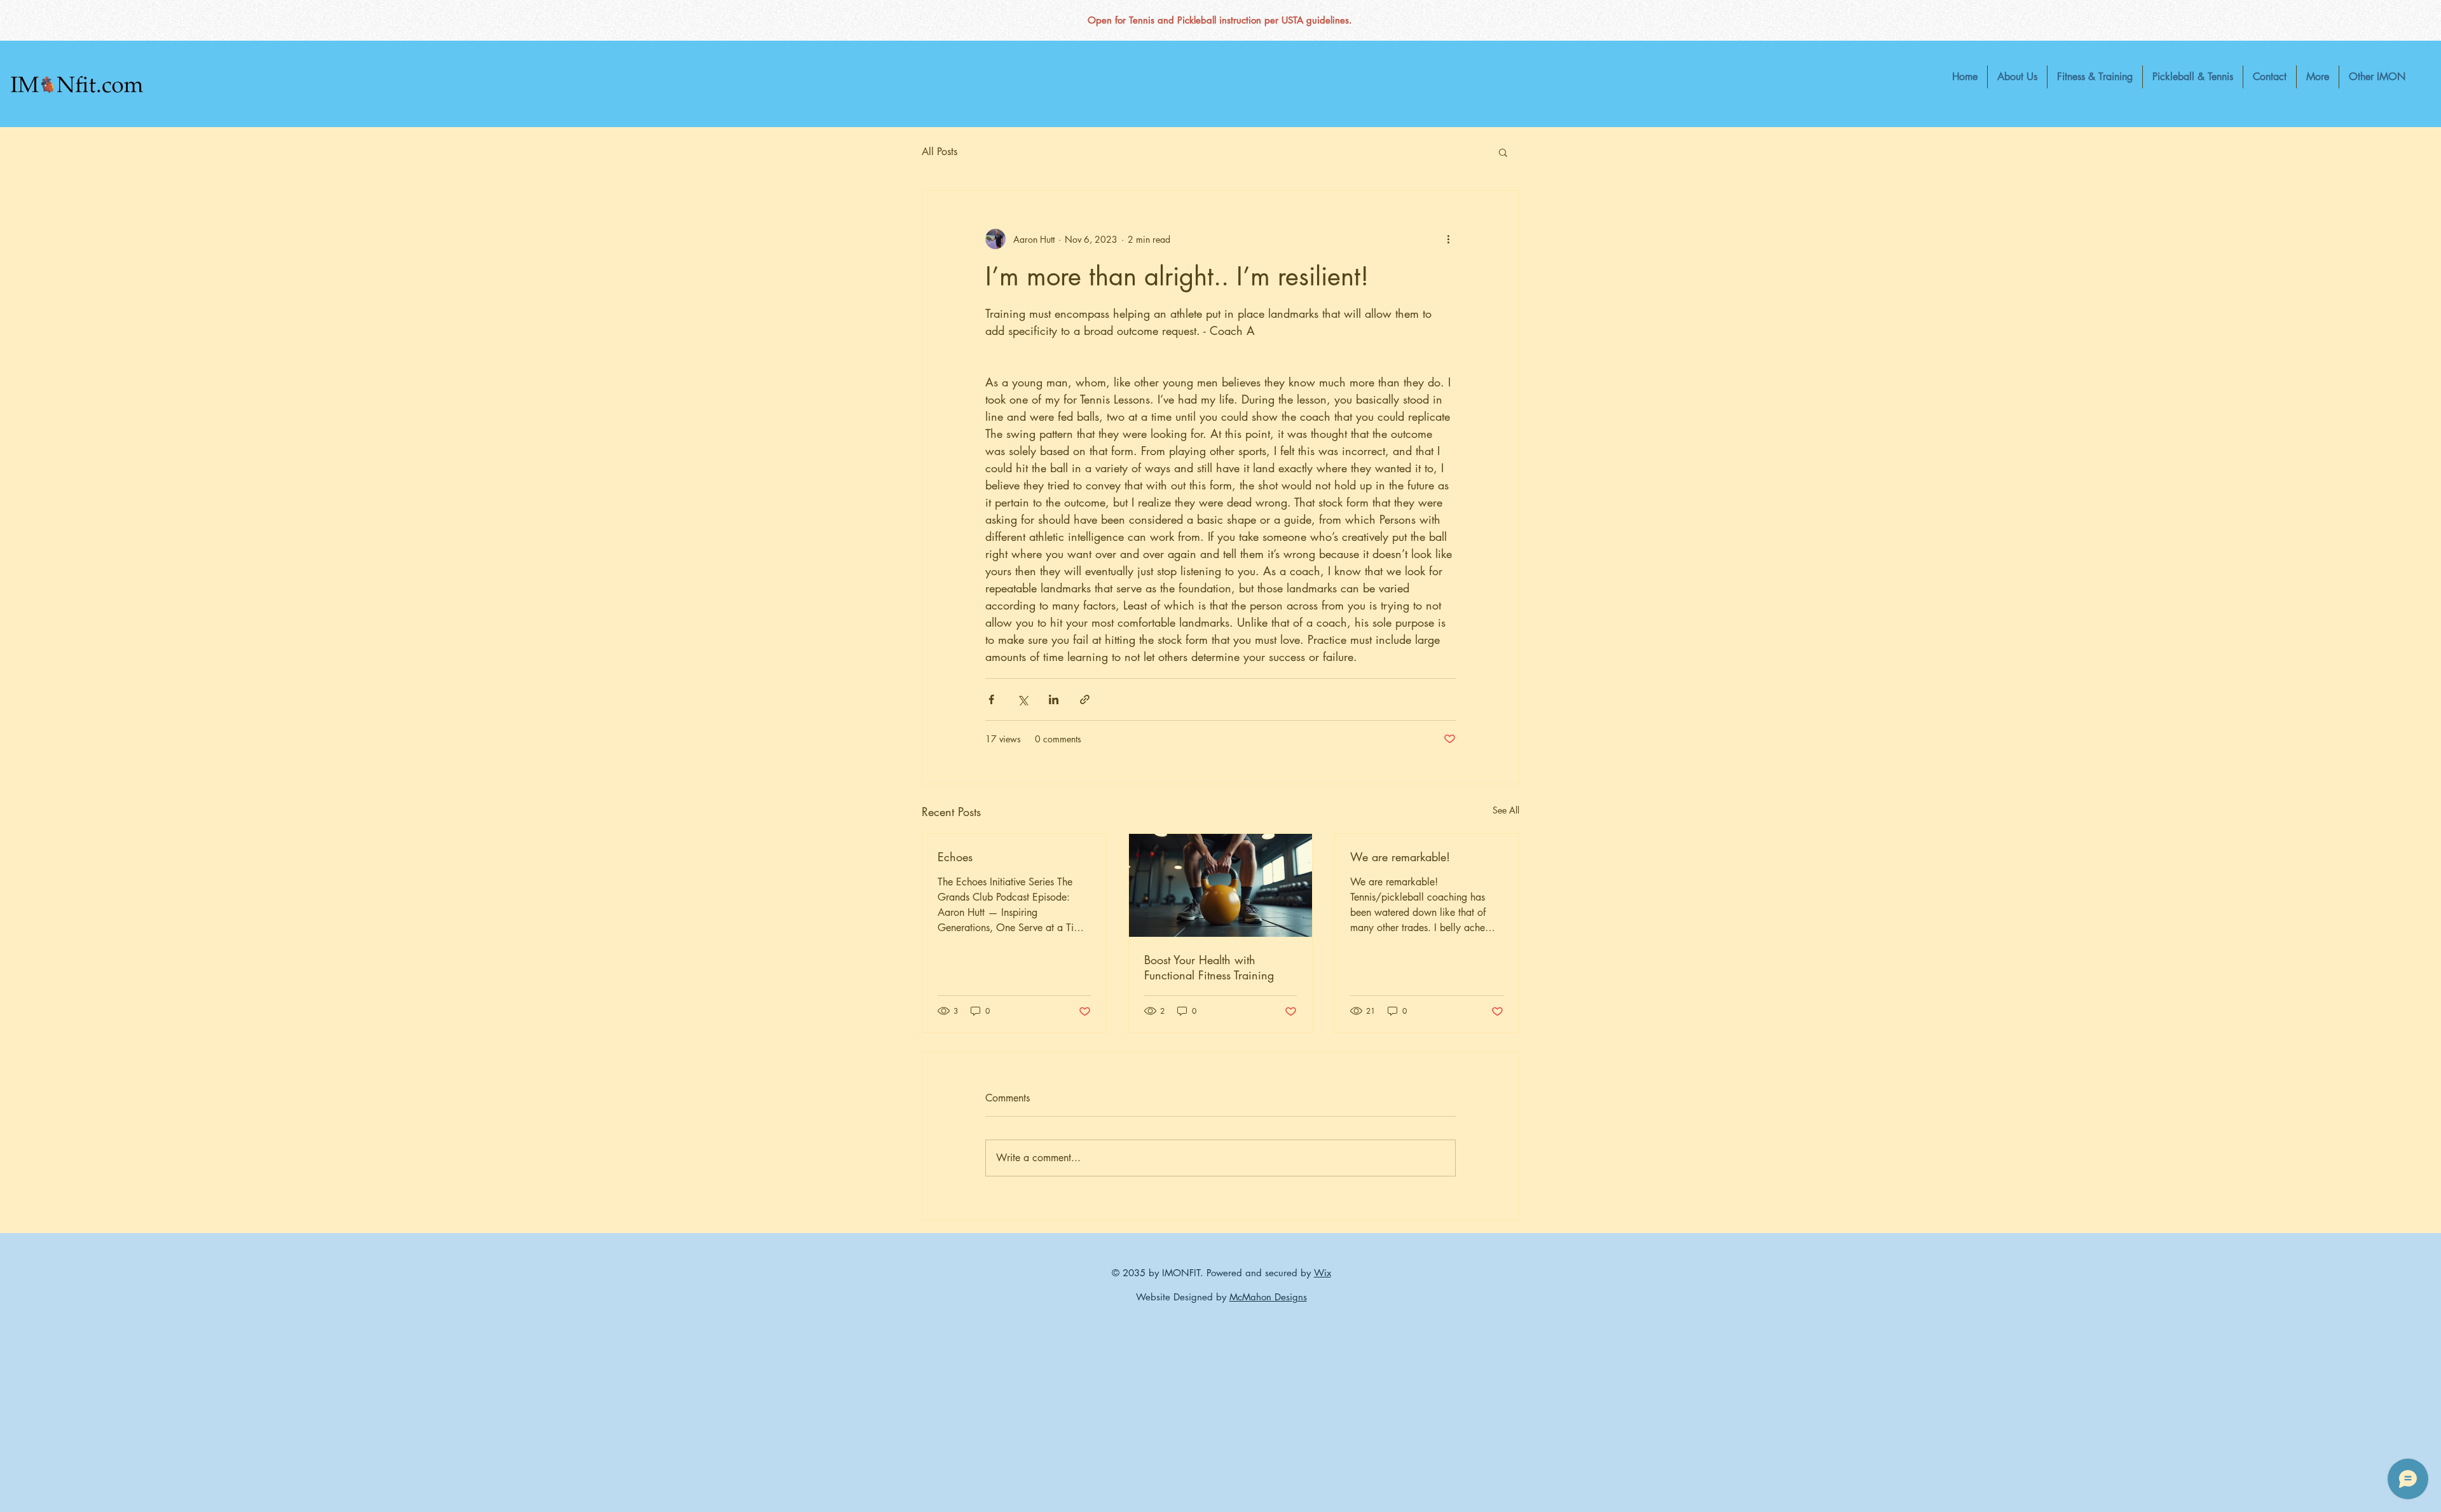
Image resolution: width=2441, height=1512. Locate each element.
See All (1506, 810)
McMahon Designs (1268, 1297)
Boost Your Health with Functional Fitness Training (1209, 967)
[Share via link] (1085, 699)
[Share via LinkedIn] (1054, 699)
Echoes (955, 857)
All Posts (940, 152)
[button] (2318, 77)
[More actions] (1448, 239)
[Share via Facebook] (991, 699)
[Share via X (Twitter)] (1022, 699)
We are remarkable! (1400, 857)
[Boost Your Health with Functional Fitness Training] (1221, 885)
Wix (1323, 1273)
